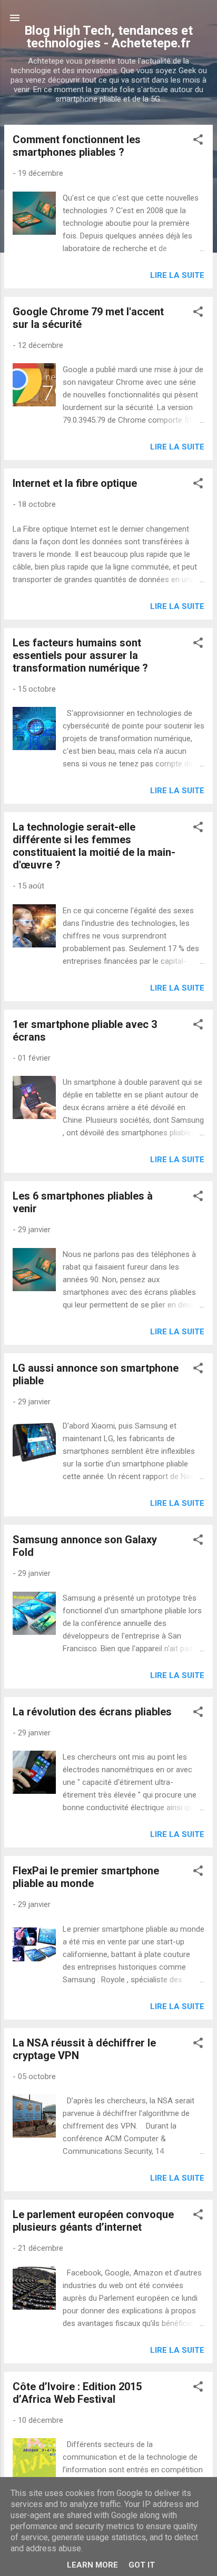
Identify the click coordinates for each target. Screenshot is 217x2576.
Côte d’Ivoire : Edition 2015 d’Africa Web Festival (77, 2393)
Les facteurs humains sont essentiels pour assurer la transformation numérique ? (80, 655)
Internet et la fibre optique (75, 483)
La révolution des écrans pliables (92, 1712)
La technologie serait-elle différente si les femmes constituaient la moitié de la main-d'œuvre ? (94, 846)
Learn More (92, 2565)
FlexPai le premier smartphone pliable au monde (86, 1877)
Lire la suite (177, 275)
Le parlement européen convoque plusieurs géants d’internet (93, 2221)
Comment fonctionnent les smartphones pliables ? (77, 146)
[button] (198, 141)
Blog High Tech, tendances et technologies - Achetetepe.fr (108, 37)
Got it (142, 2565)
